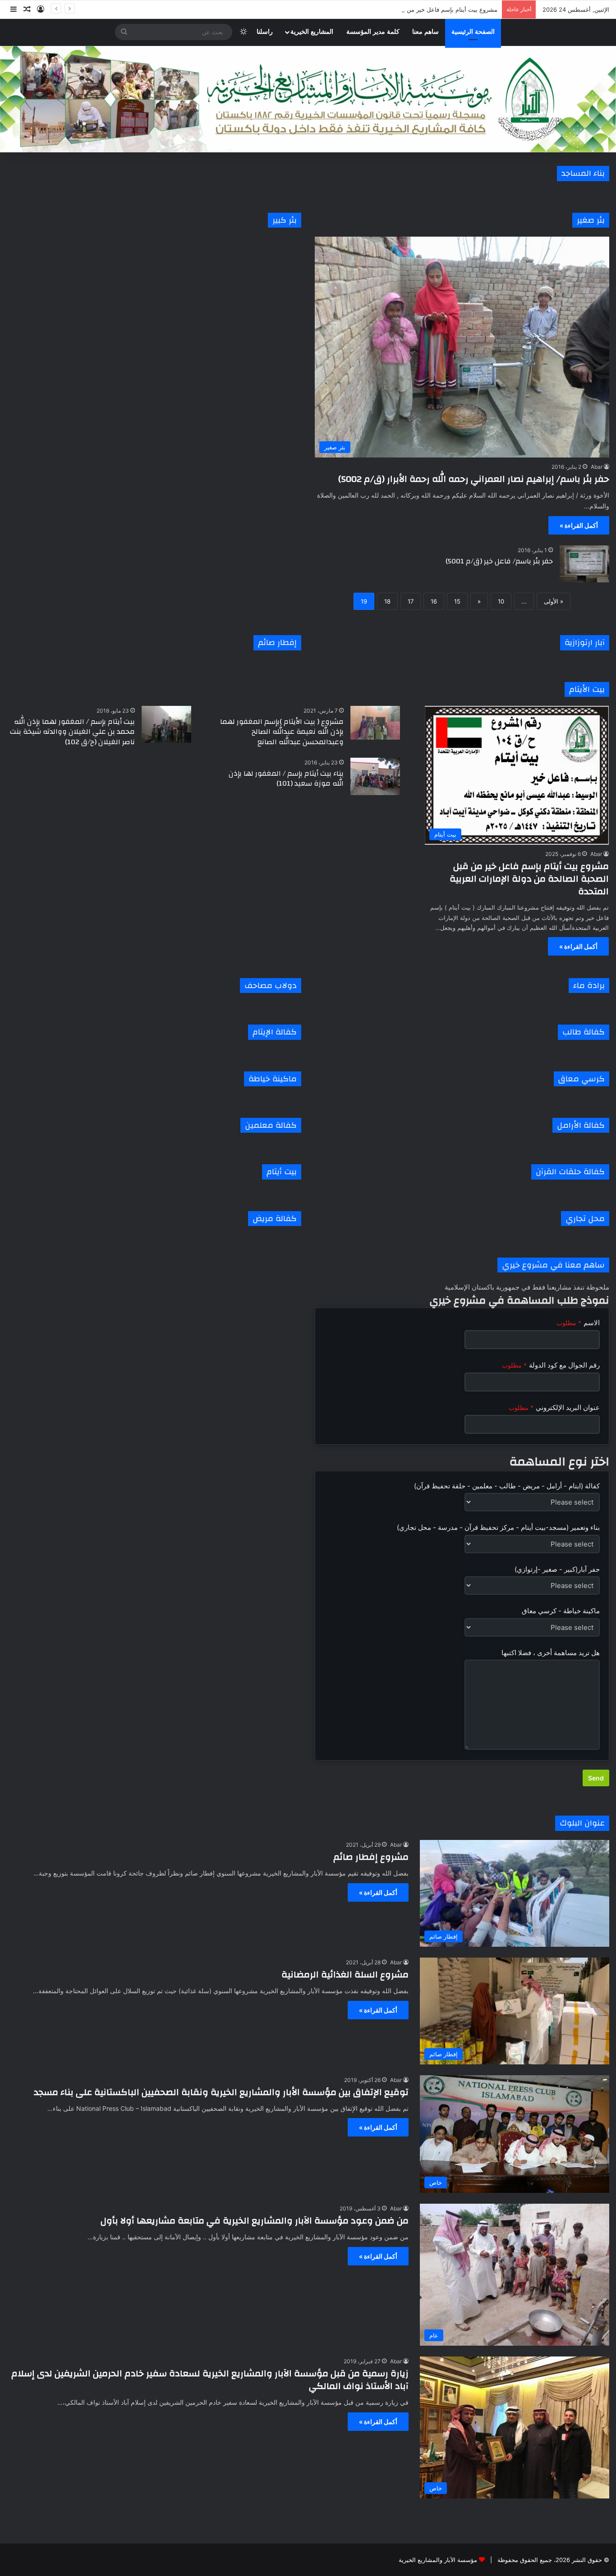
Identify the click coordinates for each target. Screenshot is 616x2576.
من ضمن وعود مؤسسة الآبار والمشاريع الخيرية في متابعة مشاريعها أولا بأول (255, 2221)
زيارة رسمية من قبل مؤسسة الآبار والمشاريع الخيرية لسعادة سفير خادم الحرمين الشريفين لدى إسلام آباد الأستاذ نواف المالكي (210, 2380)
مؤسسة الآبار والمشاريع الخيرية (438, 2560)
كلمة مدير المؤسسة (373, 32)
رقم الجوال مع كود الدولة (551, 1365)
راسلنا (265, 32)
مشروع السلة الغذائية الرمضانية (345, 1974)
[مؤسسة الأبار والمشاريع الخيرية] (308, 99)
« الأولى (554, 601)
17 (411, 601)
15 (457, 601)
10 (501, 601)
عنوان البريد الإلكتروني (554, 1407)
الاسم (578, 1323)
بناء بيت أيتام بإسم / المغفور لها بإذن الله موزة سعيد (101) (286, 778)
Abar (597, 467)
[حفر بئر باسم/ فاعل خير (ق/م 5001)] (584, 564)
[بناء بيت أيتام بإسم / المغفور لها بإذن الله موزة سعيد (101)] (375, 776)
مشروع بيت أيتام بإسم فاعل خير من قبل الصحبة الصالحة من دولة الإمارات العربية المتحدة (386, 9)
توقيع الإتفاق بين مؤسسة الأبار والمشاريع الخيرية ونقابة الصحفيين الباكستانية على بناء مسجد (221, 2092)
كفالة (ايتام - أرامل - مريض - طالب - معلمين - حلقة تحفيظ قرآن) (507, 1486)
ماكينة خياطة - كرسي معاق (561, 1611)
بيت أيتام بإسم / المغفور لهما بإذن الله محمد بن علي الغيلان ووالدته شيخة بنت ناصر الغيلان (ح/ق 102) (72, 732)
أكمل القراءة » (579, 525)
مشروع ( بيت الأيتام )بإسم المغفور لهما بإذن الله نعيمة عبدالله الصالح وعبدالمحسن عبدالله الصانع (282, 732)
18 (387, 601)
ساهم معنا (425, 32)
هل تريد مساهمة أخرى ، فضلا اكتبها (551, 1653)
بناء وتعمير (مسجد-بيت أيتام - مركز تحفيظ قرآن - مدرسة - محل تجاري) (498, 1527)
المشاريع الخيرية (312, 32)
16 (434, 601)
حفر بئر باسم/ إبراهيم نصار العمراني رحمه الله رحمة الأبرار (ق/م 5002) (474, 479)
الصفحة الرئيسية (473, 32)
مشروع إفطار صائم (371, 1857)
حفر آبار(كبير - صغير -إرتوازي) (557, 1569)
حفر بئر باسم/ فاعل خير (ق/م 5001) (499, 561)
